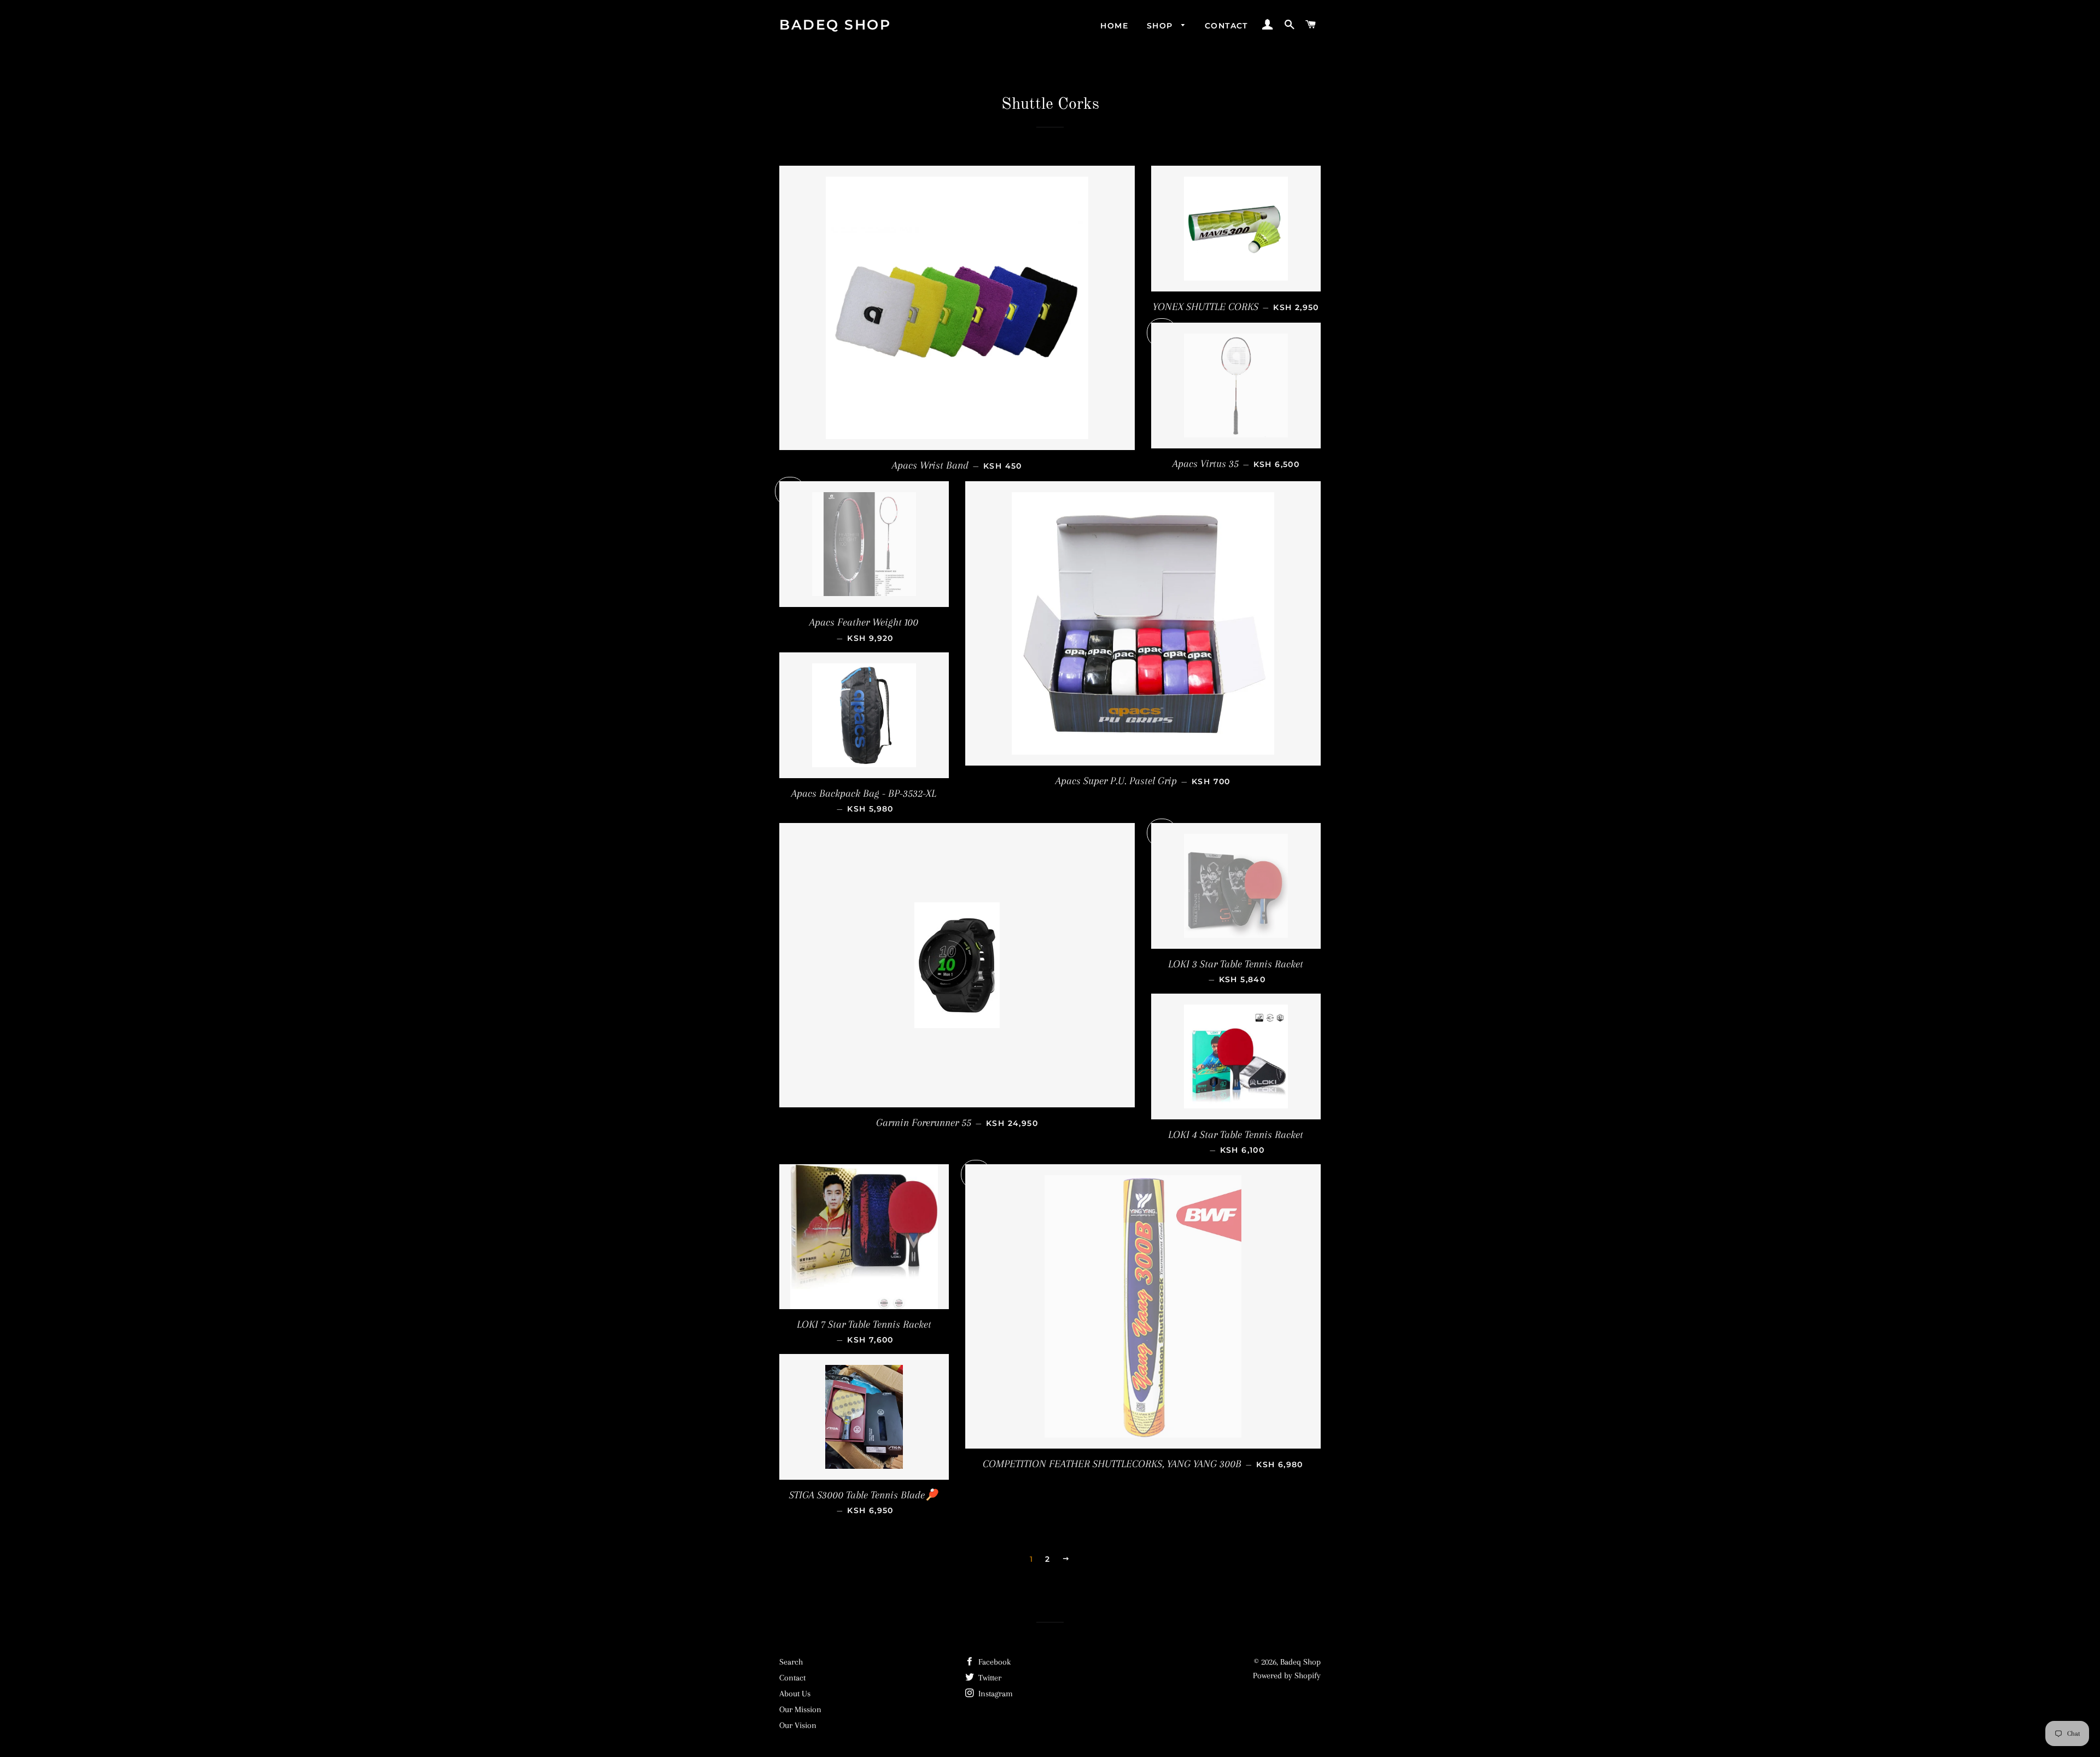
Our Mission (800, 1709)
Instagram (994, 1694)
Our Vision (798, 1725)
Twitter (989, 1678)
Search (791, 1662)
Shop (1161, 26)
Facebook (993, 1662)
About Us (795, 1694)
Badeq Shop (835, 25)
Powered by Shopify (1287, 1676)
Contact (1226, 26)
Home (1114, 26)
